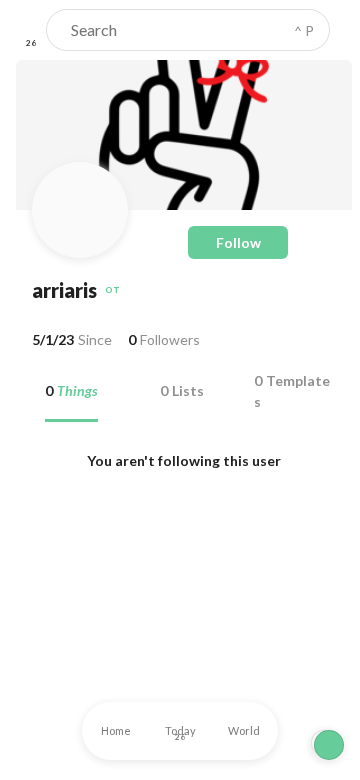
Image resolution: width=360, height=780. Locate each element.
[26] (31, 30)
